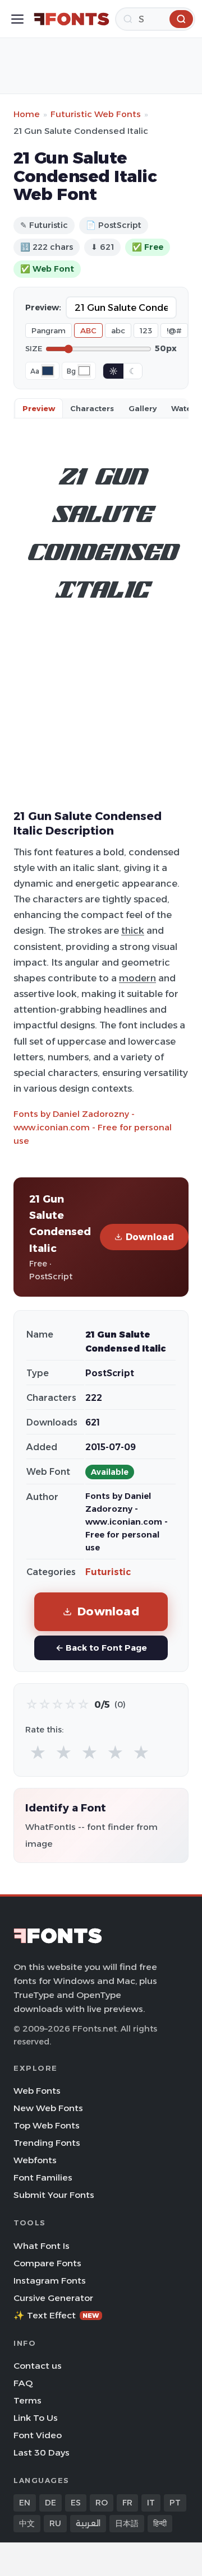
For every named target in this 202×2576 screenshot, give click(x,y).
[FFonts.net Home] (72, 19)
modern (137, 978)
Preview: (43, 308)
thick (133, 930)
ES (76, 2503)
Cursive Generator (53, 2298)
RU (55, 2523)
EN (25, 2503)
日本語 (127, 2523)
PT (175, 2503)
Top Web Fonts (47, 2125)
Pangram (49, 330)
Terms (27, 2400)
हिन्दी (160, 2523)
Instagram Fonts (50, 2281)
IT (151, 2503)
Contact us (38, 2366)
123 (146, 330)
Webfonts (35, 2160)
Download (150, 1237)
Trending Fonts (47, 2143)
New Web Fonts (48, 2108)
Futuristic (108, 1572)
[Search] (181, 19)
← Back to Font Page (101, 1648)
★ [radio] (38, 1753)
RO (102, 2503)
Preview (39, 408)
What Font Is (42, 2246)
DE (50, 2503)
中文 (27, 2523)
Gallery (143, 408)
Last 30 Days (42, 2452)
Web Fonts (37, 2091)
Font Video (38, 2435)
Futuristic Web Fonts (96, 114)
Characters (92, 408)
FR (127, 2503)
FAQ (23, 2383)
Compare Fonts (47, 2263)
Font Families (43, 2177)
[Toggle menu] (17, 19)
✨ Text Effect (56, 2315)
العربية (88, 2523)
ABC (88, 330)
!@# (174, 330)
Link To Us (36, 2418)
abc (118, 330)
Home (27, 114)
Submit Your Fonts (54, 2195)
